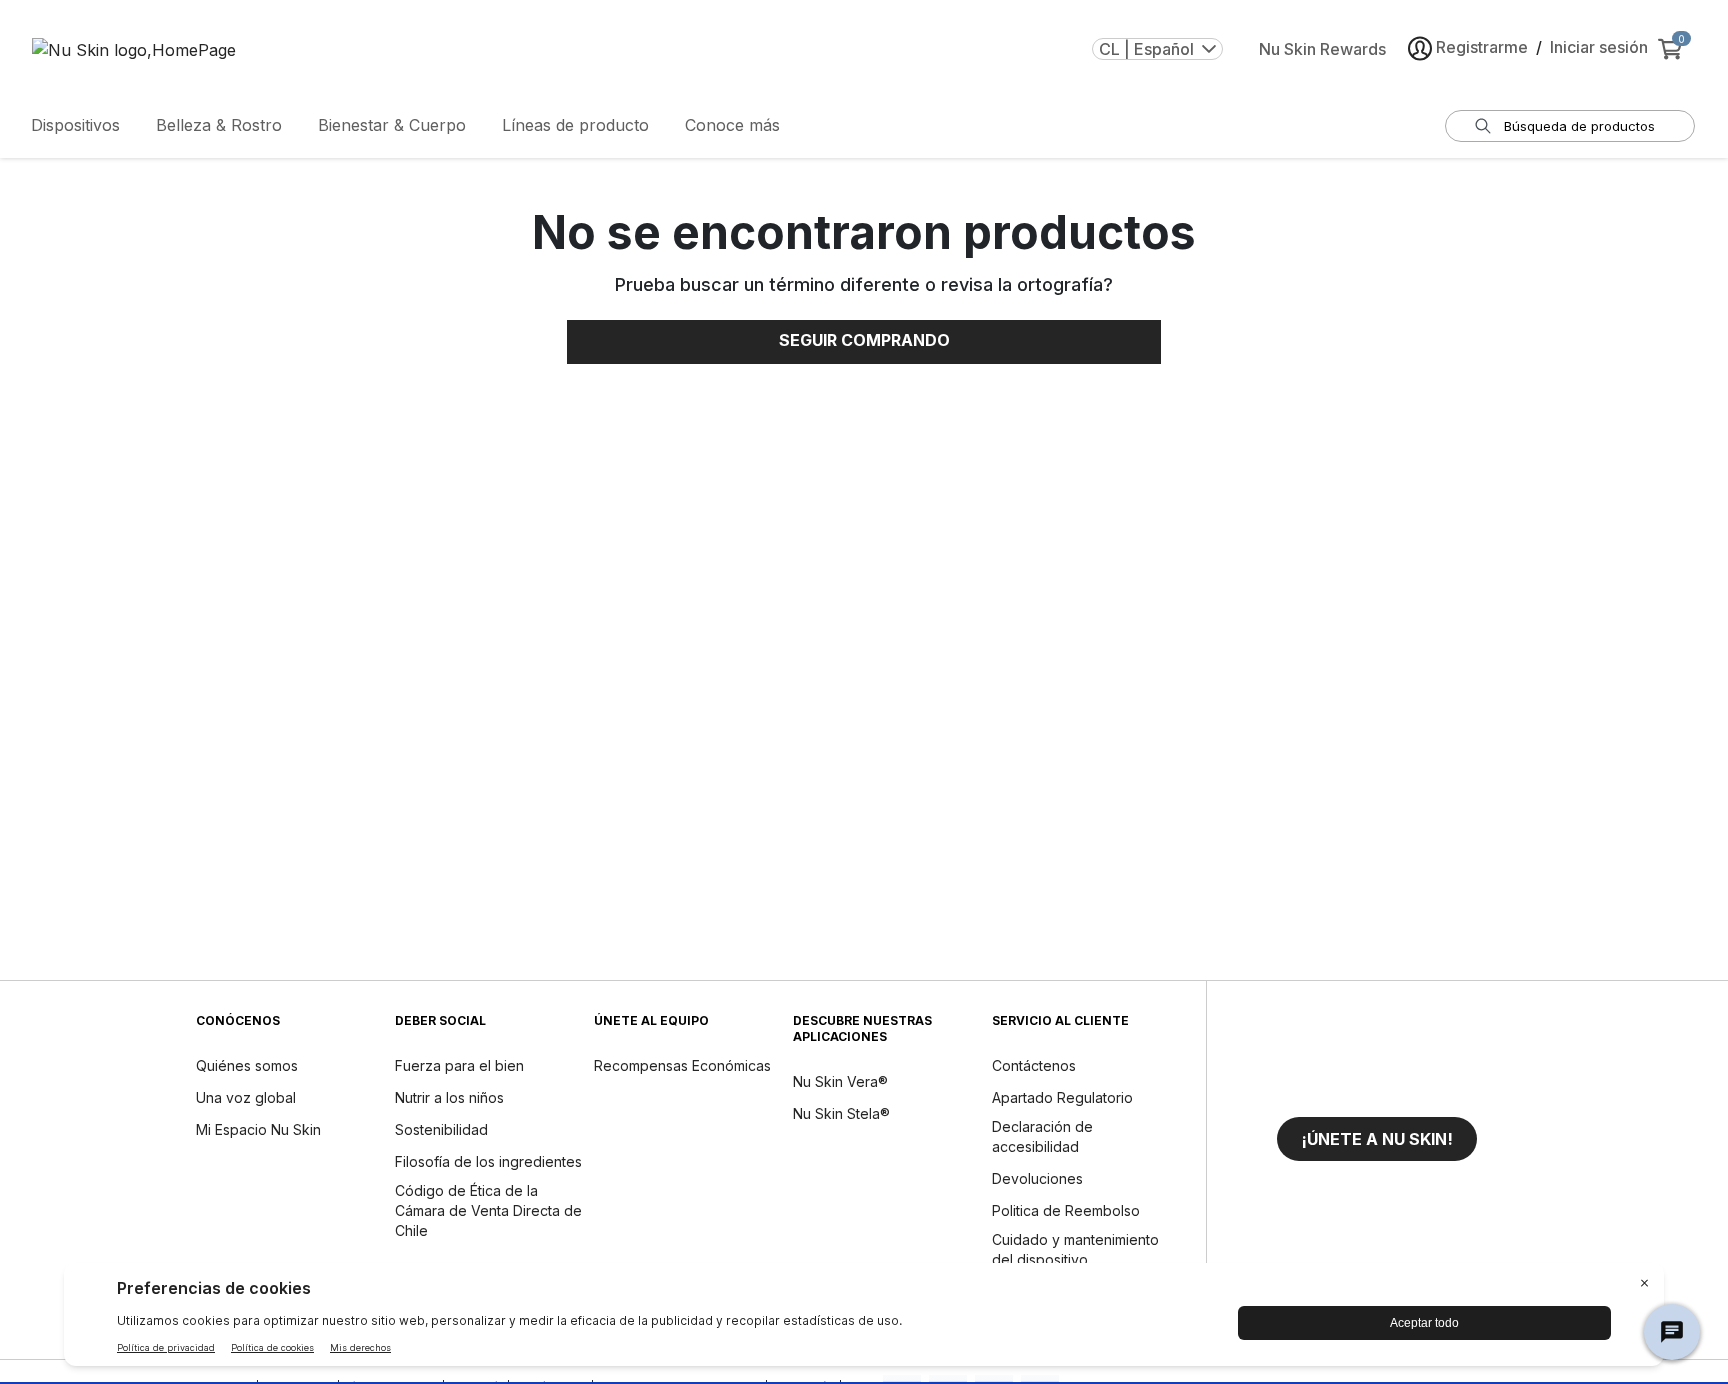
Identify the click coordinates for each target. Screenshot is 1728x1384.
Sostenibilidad (441, 1129)
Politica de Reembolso (1066, 1210)
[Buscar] (1483, 126)
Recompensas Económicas (682, 1065)
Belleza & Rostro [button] (219, 125)
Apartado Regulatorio (1062, 1097)
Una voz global (246, 1097)
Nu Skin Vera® (840, 1081)
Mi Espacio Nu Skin (258, 1129)
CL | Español (1146, 49)
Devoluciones (1037, 1178)
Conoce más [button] (732, 125)
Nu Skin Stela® (841, 1113)
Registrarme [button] (1482, 47)
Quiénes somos (247, 1065)
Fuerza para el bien (459, 1065)
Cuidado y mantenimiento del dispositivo (1075, 1249)
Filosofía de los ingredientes (488, 1161)
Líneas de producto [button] (575, 125)
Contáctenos (1034, 1065)
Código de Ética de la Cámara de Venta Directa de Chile (488, 1210)
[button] (1377, 1139)
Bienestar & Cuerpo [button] (392, 125)
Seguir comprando (864, 340)
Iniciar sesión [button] (1599, 47)
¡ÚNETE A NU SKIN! (1377, 1139)
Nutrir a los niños (449, 1097)
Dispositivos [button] (75, 125)
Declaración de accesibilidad (1042, 1136)
